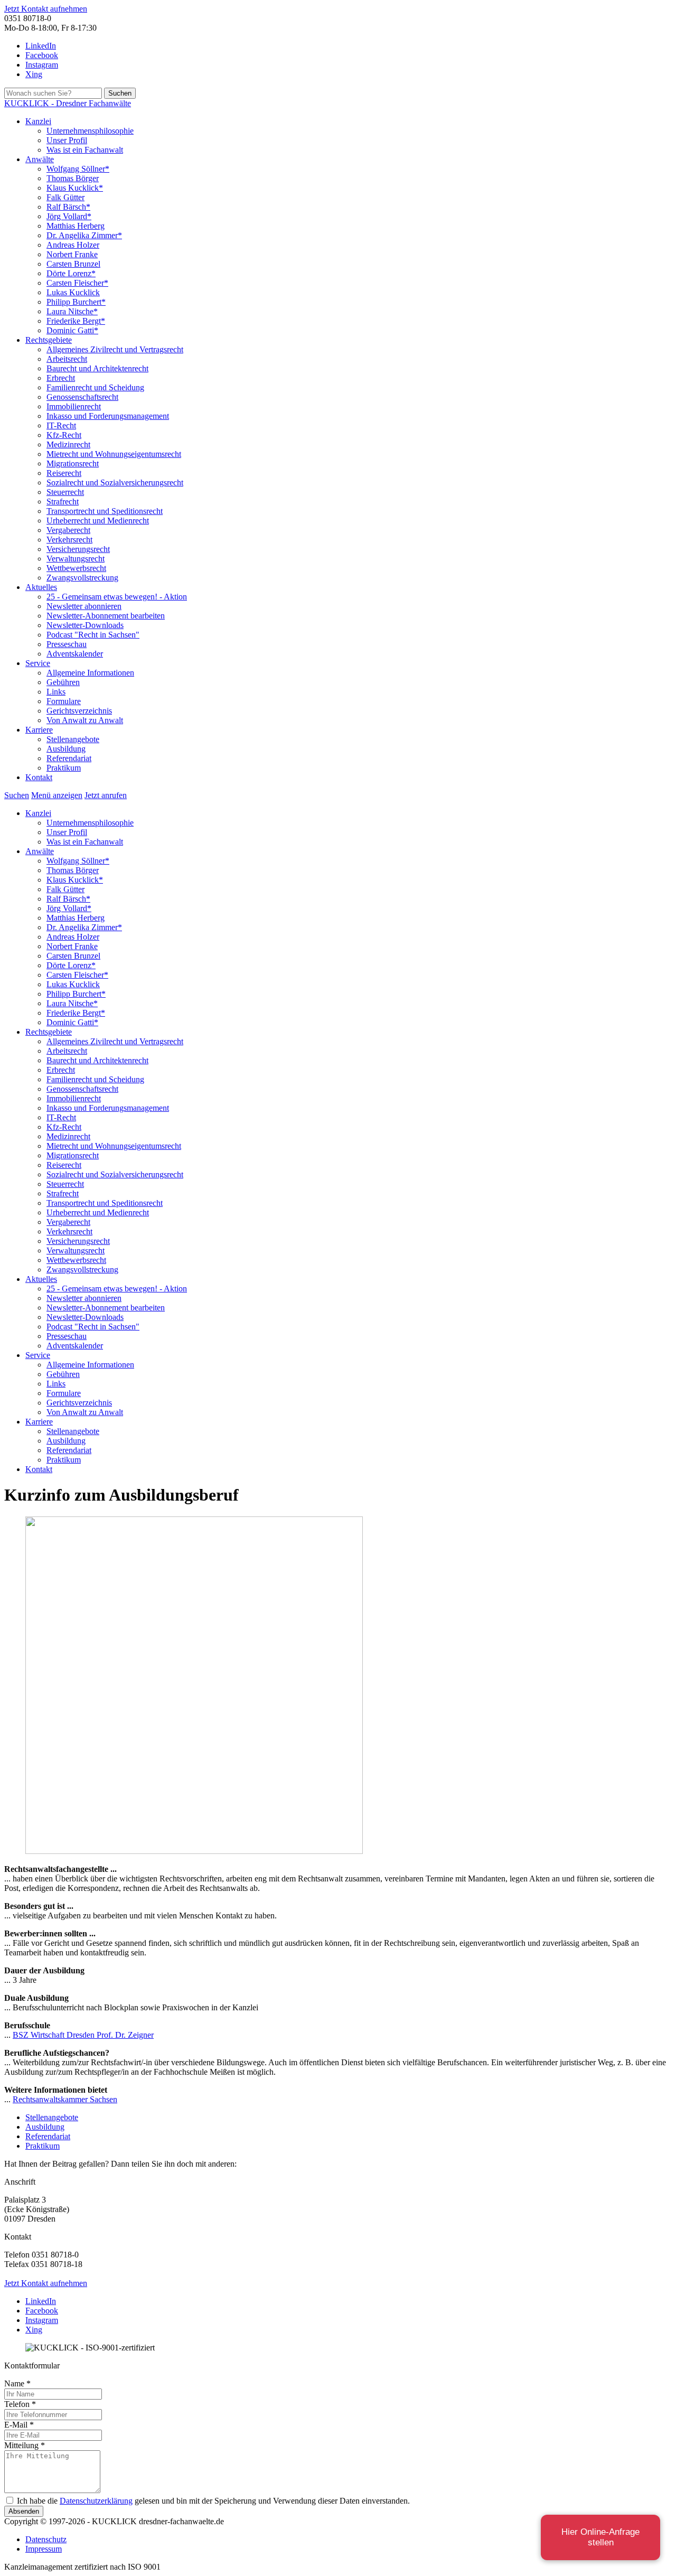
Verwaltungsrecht (76, 559)
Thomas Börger (73, 178)
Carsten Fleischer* (77, 283)
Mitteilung (25, 2445)
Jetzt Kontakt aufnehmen (46, 9)
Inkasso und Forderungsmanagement (108, 416)
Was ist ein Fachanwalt (85, 150)
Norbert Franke (72, 254)
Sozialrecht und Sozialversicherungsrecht (115, 483)
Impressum (44, 2549)
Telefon (20, 2404)
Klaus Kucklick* (75, 188)
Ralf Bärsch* (68, 207)
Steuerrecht (65, 492)
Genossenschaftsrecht (82, 397)
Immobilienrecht (74, 406)
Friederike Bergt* (76, 321)
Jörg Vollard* (69, 216)
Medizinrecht (68, 444)
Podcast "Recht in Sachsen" (93, 635)
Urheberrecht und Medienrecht (98, 521)
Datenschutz (46, 2539)
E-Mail (19, 2425)
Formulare (64, 701)
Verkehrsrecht (69, 540)
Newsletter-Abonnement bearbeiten (106, 616)
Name (17, 2383)
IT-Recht (61, 425)
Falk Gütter (65, 197)
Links (56, 692)
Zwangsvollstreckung (82, 578)
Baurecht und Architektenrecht (97, 368)
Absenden (24, 2511)
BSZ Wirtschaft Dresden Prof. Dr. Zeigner (83, 2035)
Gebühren (63, 682)
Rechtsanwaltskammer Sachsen (65, 2099)
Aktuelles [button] (41, 587)
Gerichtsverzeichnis (79, 711)
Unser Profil (67, 140)
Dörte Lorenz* (71, 273)
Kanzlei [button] (38, 121)
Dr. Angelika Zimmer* (84, 235)
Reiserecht (64, 473)
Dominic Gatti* (72, 330)
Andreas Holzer (73, 245)
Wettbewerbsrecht (76, 568)
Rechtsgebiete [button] (49, 340)
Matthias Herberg (76, 226)
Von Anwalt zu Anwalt (85, 720)
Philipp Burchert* (76, 302)
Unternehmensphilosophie (90, 131)
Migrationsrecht (73, 463)
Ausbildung (66, 749)
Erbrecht (61, 378)
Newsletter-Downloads (85, 625)
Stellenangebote (73, 739)
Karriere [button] (39, 730)
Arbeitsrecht (67, 359)
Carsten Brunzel (73, 264)
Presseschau (67, 644)
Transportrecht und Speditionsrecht (105, 511)
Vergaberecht (68, 530)
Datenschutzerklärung (96, 2501)
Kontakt (39, 777)
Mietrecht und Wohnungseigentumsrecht (114, 454)
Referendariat (69, 758)
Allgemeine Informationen (90, 673)
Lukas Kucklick (73, 292)
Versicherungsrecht (78, 549)
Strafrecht (63, 502)
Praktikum (64, 768)
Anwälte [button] (40, 159)
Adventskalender (75, 654)
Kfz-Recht (64, 435)
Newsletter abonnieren (84, 606)
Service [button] (38, 663)
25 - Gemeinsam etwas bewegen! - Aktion (117, 597)
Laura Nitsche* (72, 311)
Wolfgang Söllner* (78, 169)
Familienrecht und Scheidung (95, 387)
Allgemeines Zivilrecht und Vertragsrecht (115, 349)
